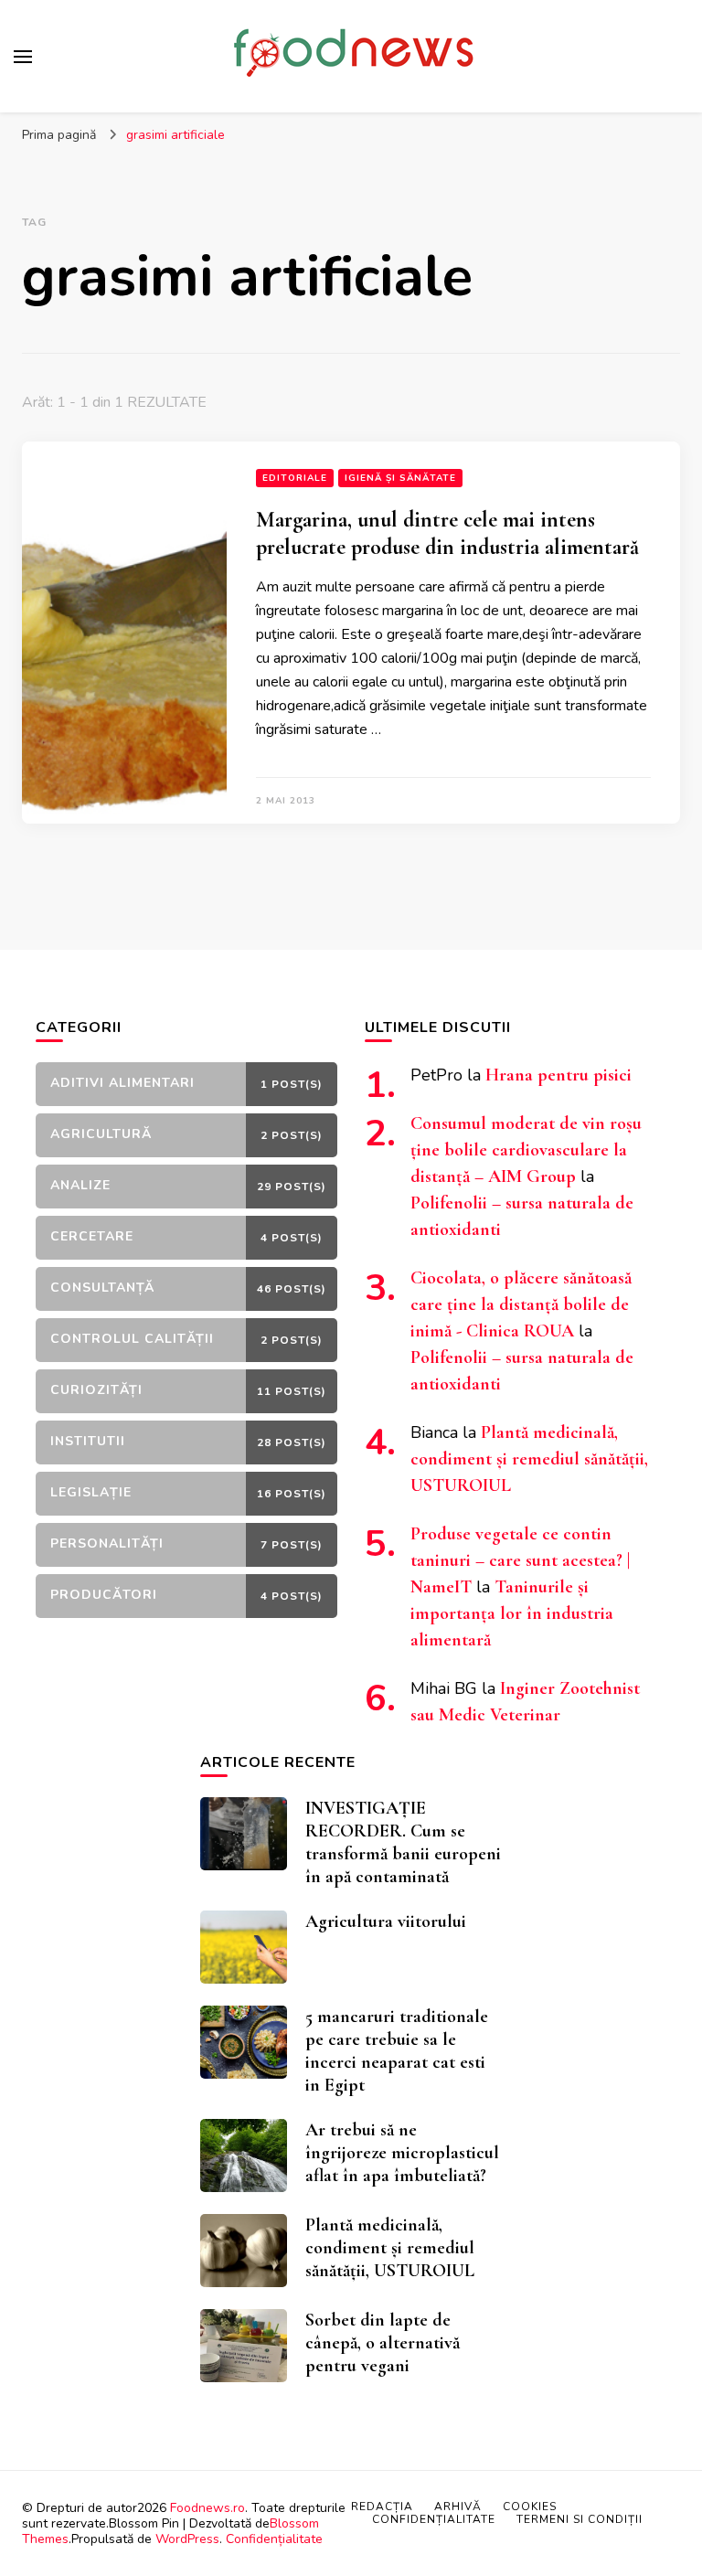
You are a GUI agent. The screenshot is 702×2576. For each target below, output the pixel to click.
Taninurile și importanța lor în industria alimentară (512, 1613)
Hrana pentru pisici (558, 1075)
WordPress (187, 2539)
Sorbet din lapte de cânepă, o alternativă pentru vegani (383, 2343)
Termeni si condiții (580, 2519)
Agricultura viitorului (386, 1921)
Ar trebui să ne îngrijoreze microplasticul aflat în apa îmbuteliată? (402, 2153)
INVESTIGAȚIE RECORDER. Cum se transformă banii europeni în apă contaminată (403, 1842)
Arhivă (458, 2507)
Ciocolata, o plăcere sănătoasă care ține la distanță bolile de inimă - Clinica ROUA (521, 1304)
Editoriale (295, 478)
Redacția (382, 2507)
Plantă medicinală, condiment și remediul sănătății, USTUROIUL (529, 1459)
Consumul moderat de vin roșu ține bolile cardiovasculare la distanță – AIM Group (526, 1150)
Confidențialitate (274, 2539)
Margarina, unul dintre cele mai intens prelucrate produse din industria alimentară (447, 533)
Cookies (530, 2507)
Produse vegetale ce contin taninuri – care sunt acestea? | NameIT (520, 1560)
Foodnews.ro (207, 2508)
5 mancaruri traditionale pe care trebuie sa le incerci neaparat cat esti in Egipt (397, 2051)
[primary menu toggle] (23, 57)
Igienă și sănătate (400, 478)
